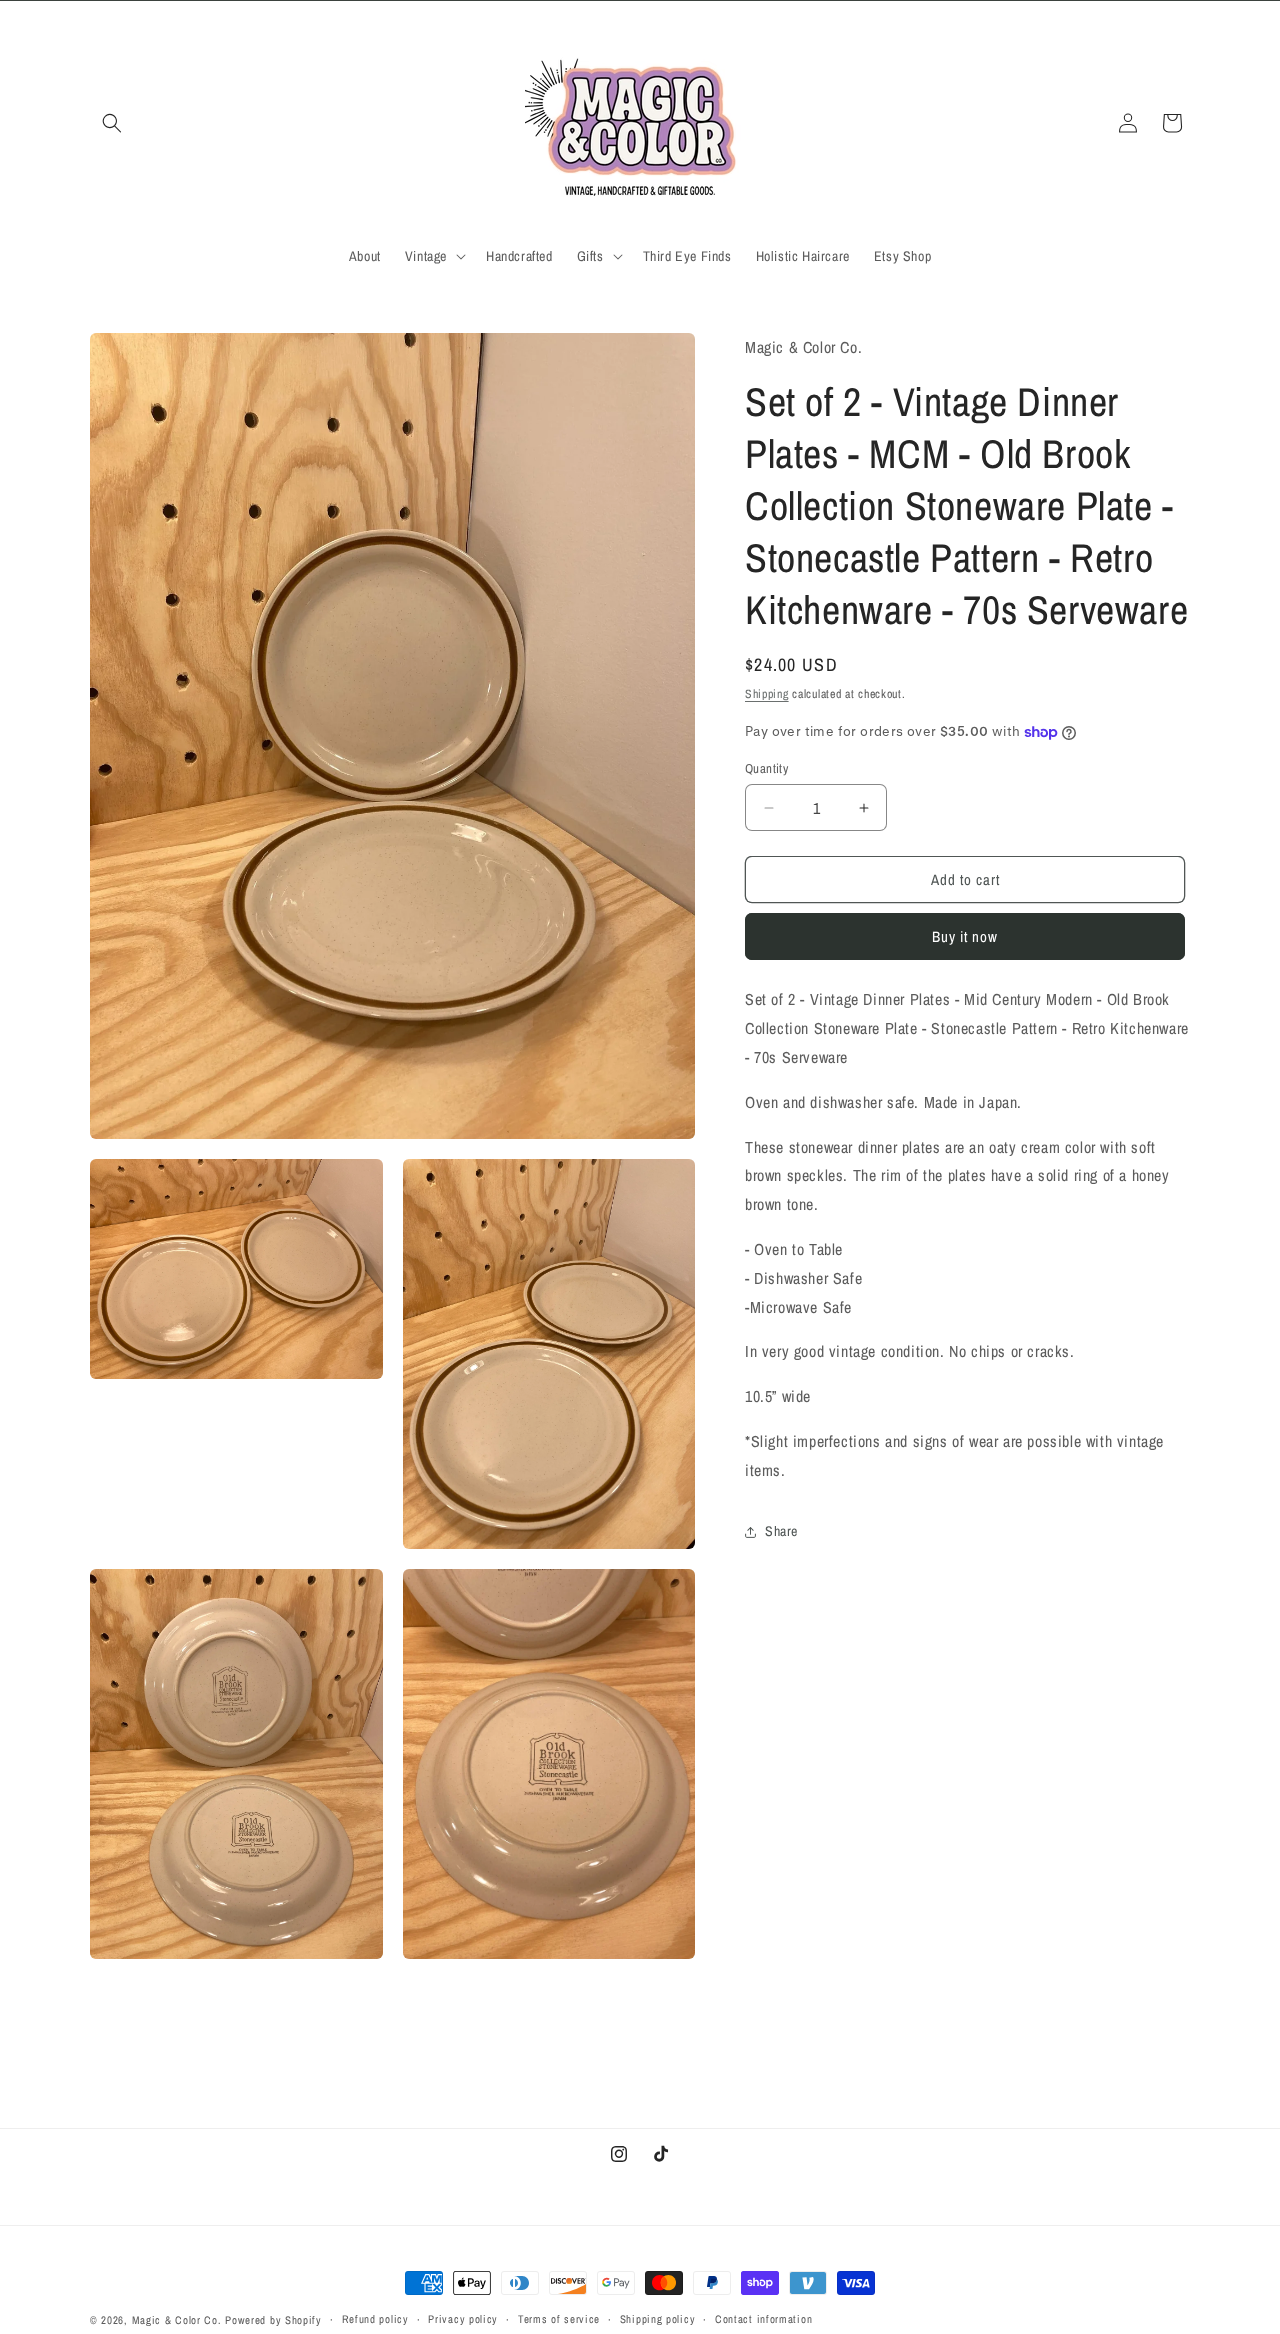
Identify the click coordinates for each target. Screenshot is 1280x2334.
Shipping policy (658, 2319)
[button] (112, 123)
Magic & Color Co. (177, 2320)
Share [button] (781, 1531)
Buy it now (965, 937)
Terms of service (559, 2319)
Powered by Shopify (273, 2320)
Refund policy (375, 2319)
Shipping (767, 694)
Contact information (763, 2319)
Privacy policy (463, 2319)
